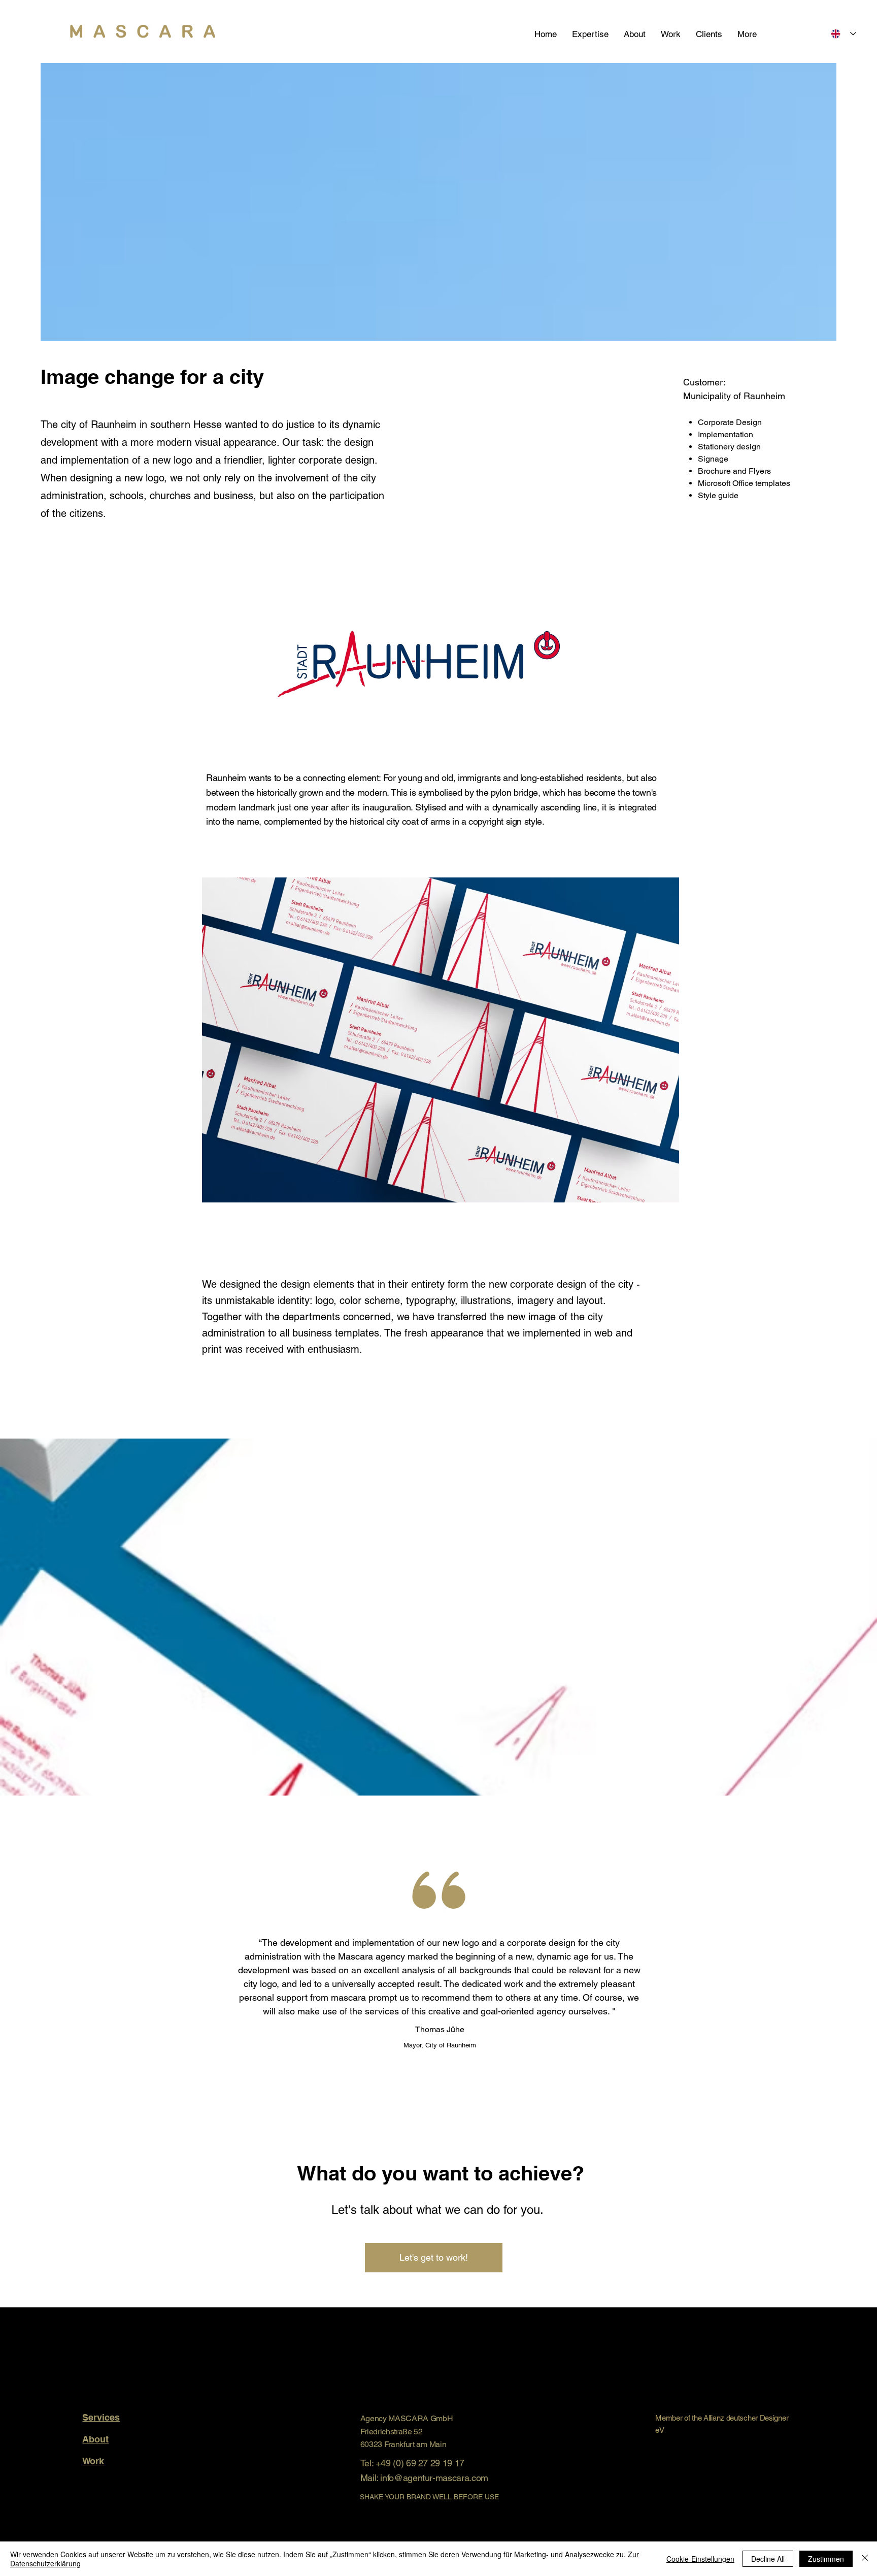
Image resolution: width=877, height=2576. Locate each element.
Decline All (768, 2559)
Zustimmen (826, 2559)
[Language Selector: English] (844, 34)
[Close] (865, 2559)
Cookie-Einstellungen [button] (700, 2559)
